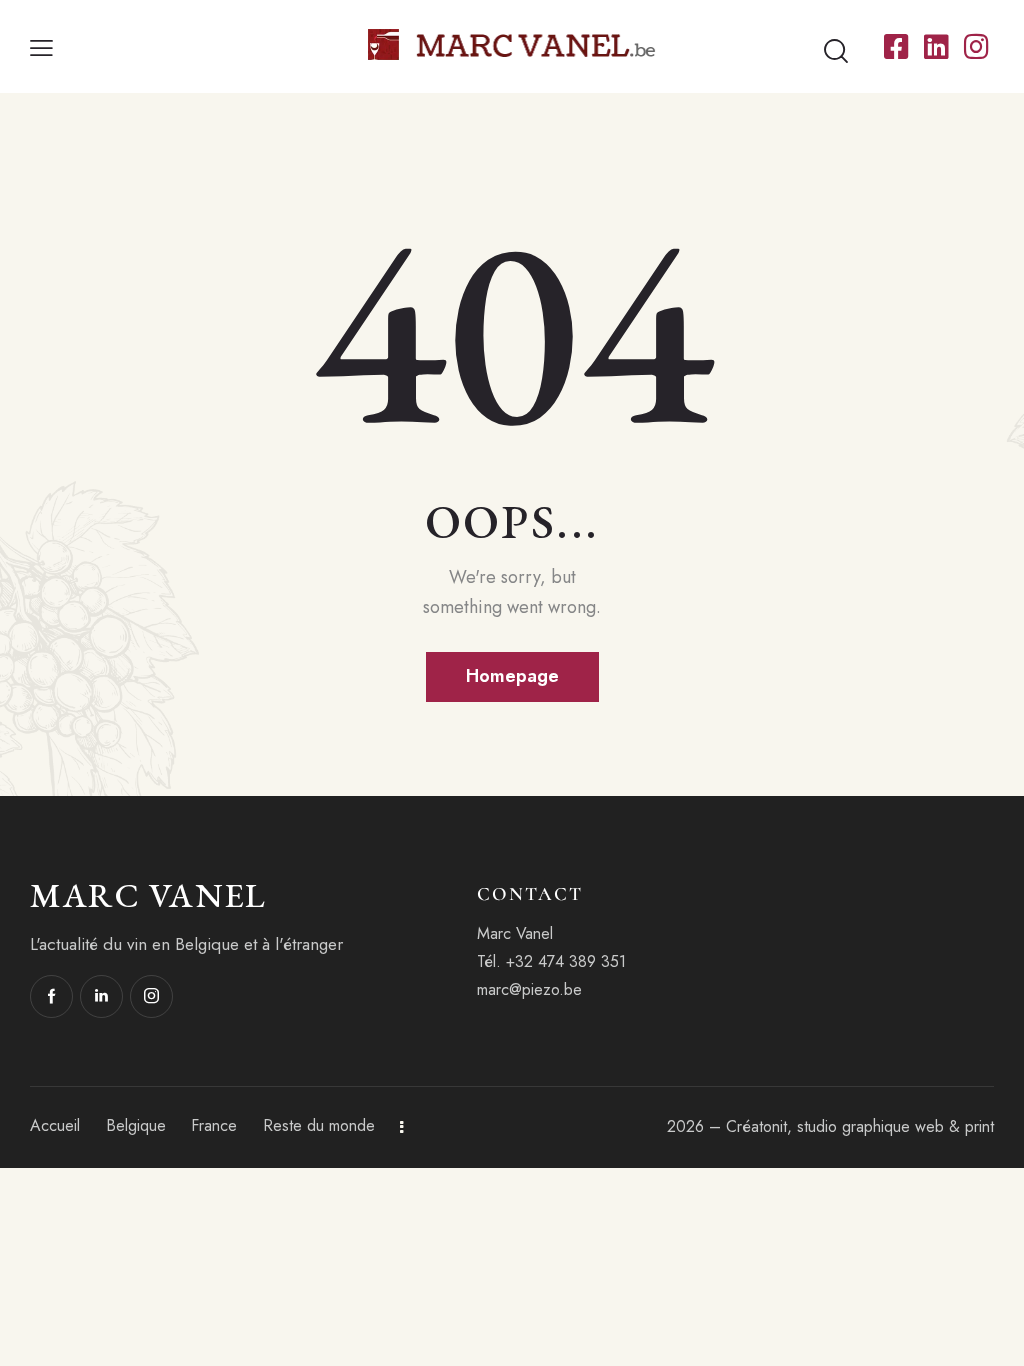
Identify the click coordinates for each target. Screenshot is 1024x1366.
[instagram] (151, 996)
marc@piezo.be (529, 989)
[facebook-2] (51, 996)
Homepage (512, 676)
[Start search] (836, 51)
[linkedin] (101, 996)
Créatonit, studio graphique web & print (860, 1126)
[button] (41, 46)
